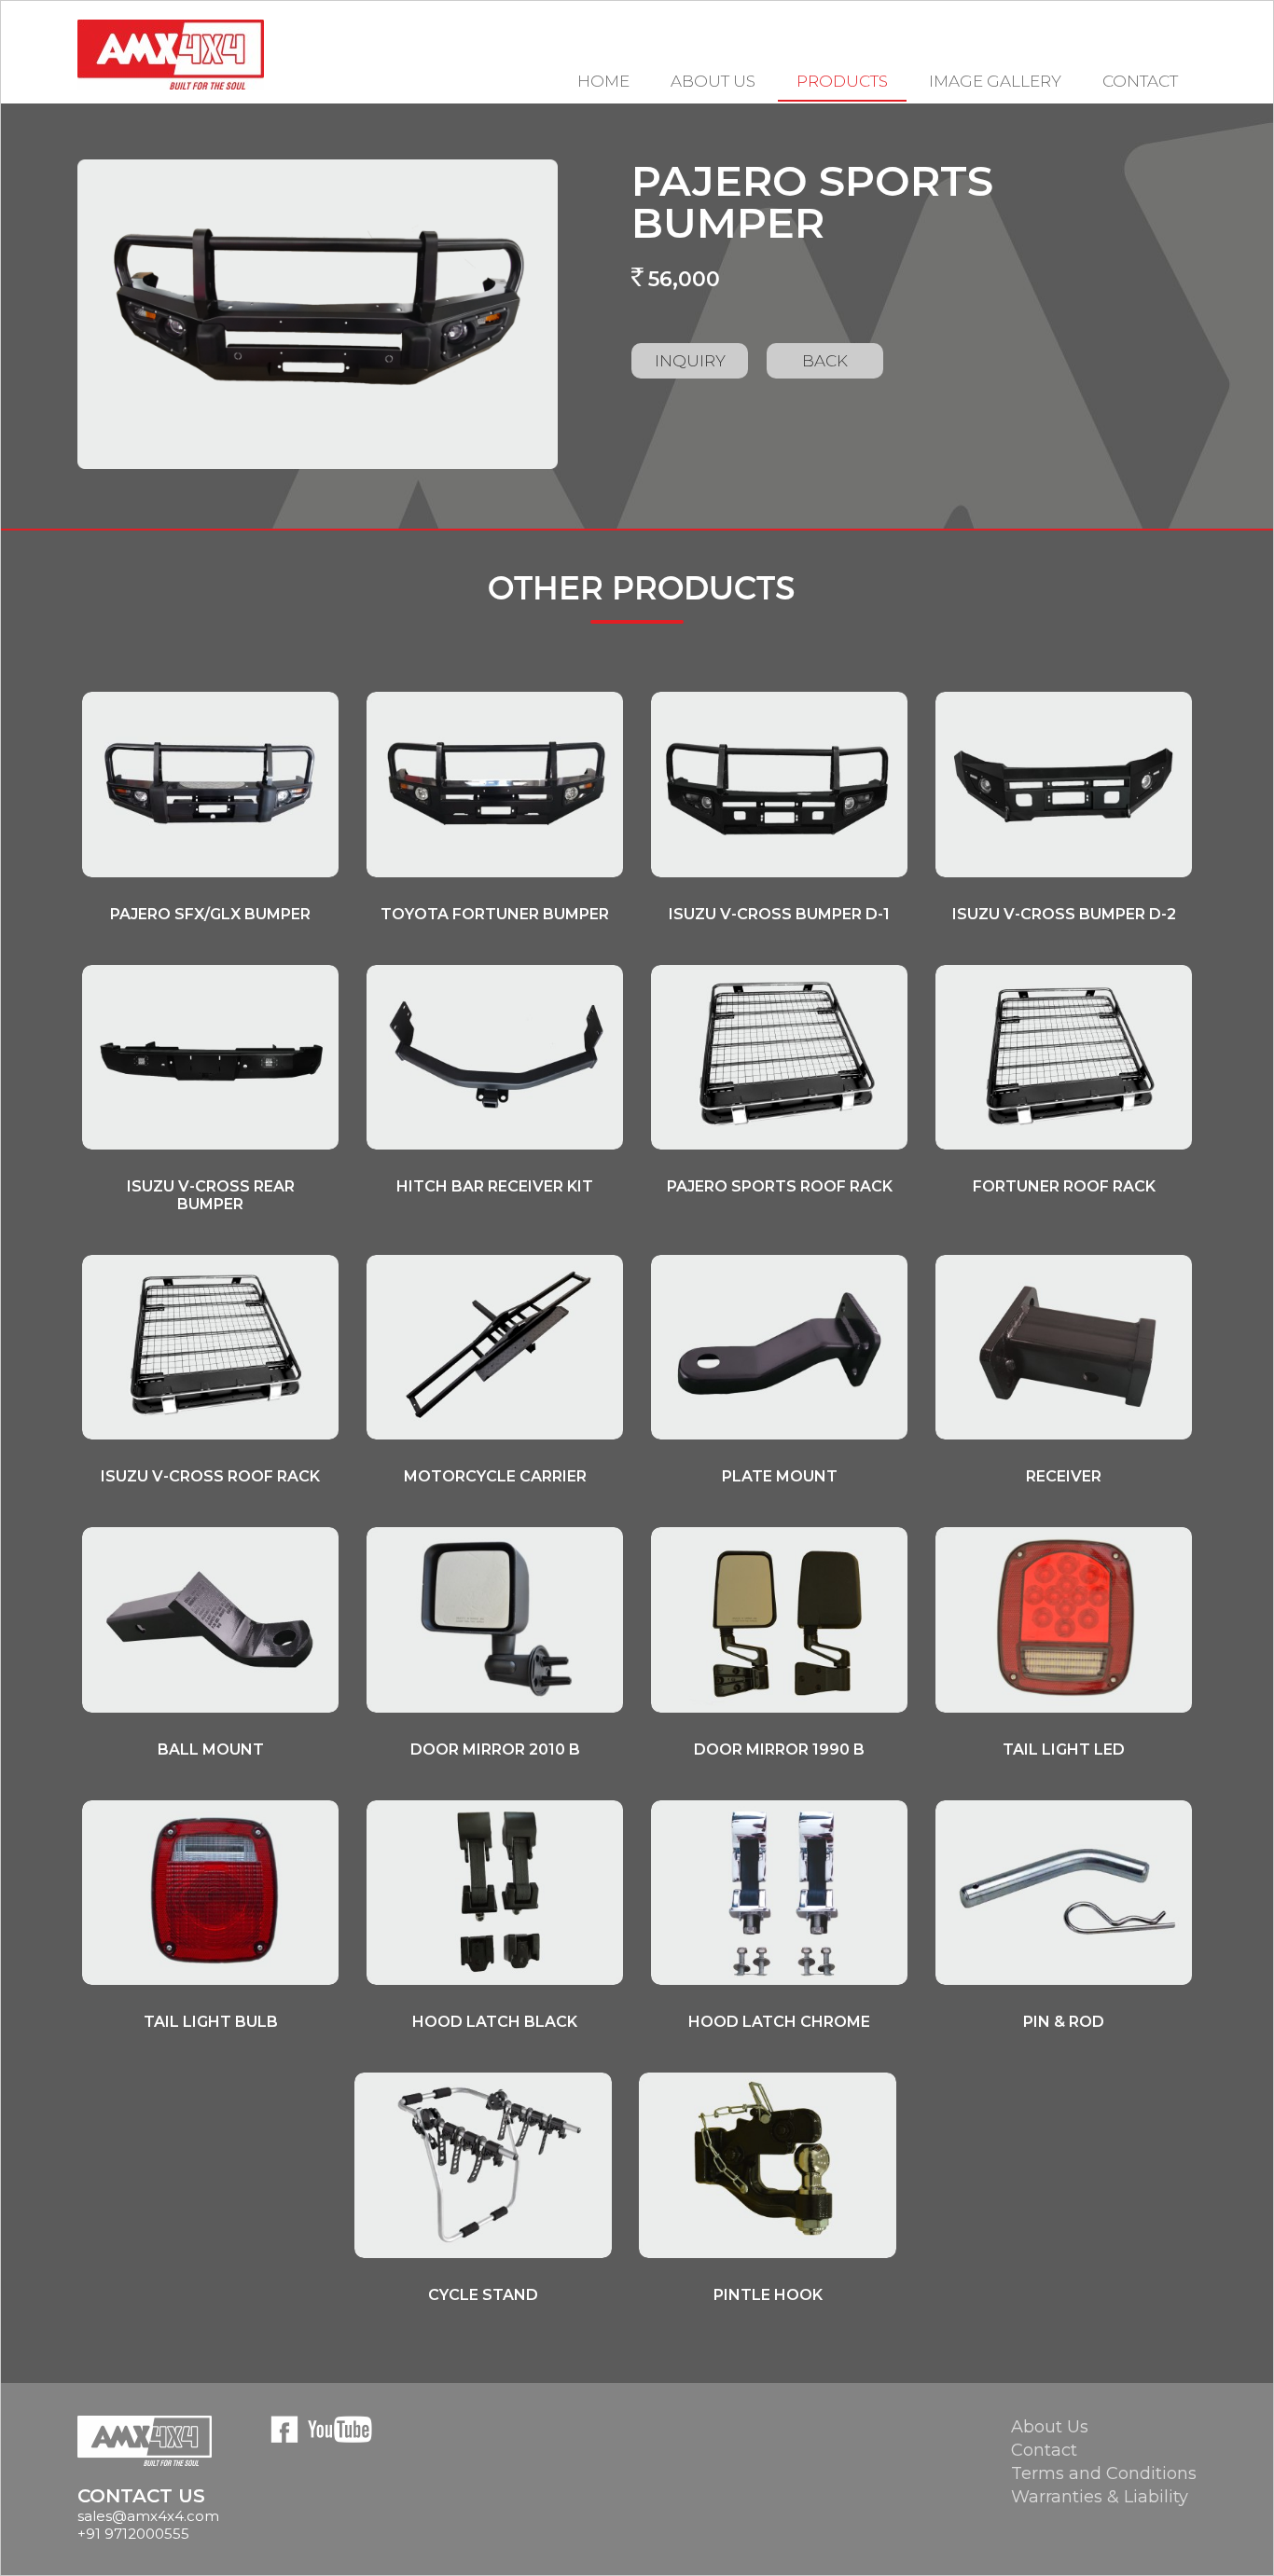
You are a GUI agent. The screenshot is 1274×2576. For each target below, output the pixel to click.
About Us (1050, 2427)
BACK (825, 361)
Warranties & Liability (1100, 2497)
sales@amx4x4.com (148, 2516)
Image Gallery (995, 81)
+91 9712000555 (133, 2534)
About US (713, 81)
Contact (1140, 81)
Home (603, 81)
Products (842, 81)
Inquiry (690, 361)
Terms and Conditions (1104, 2473)
